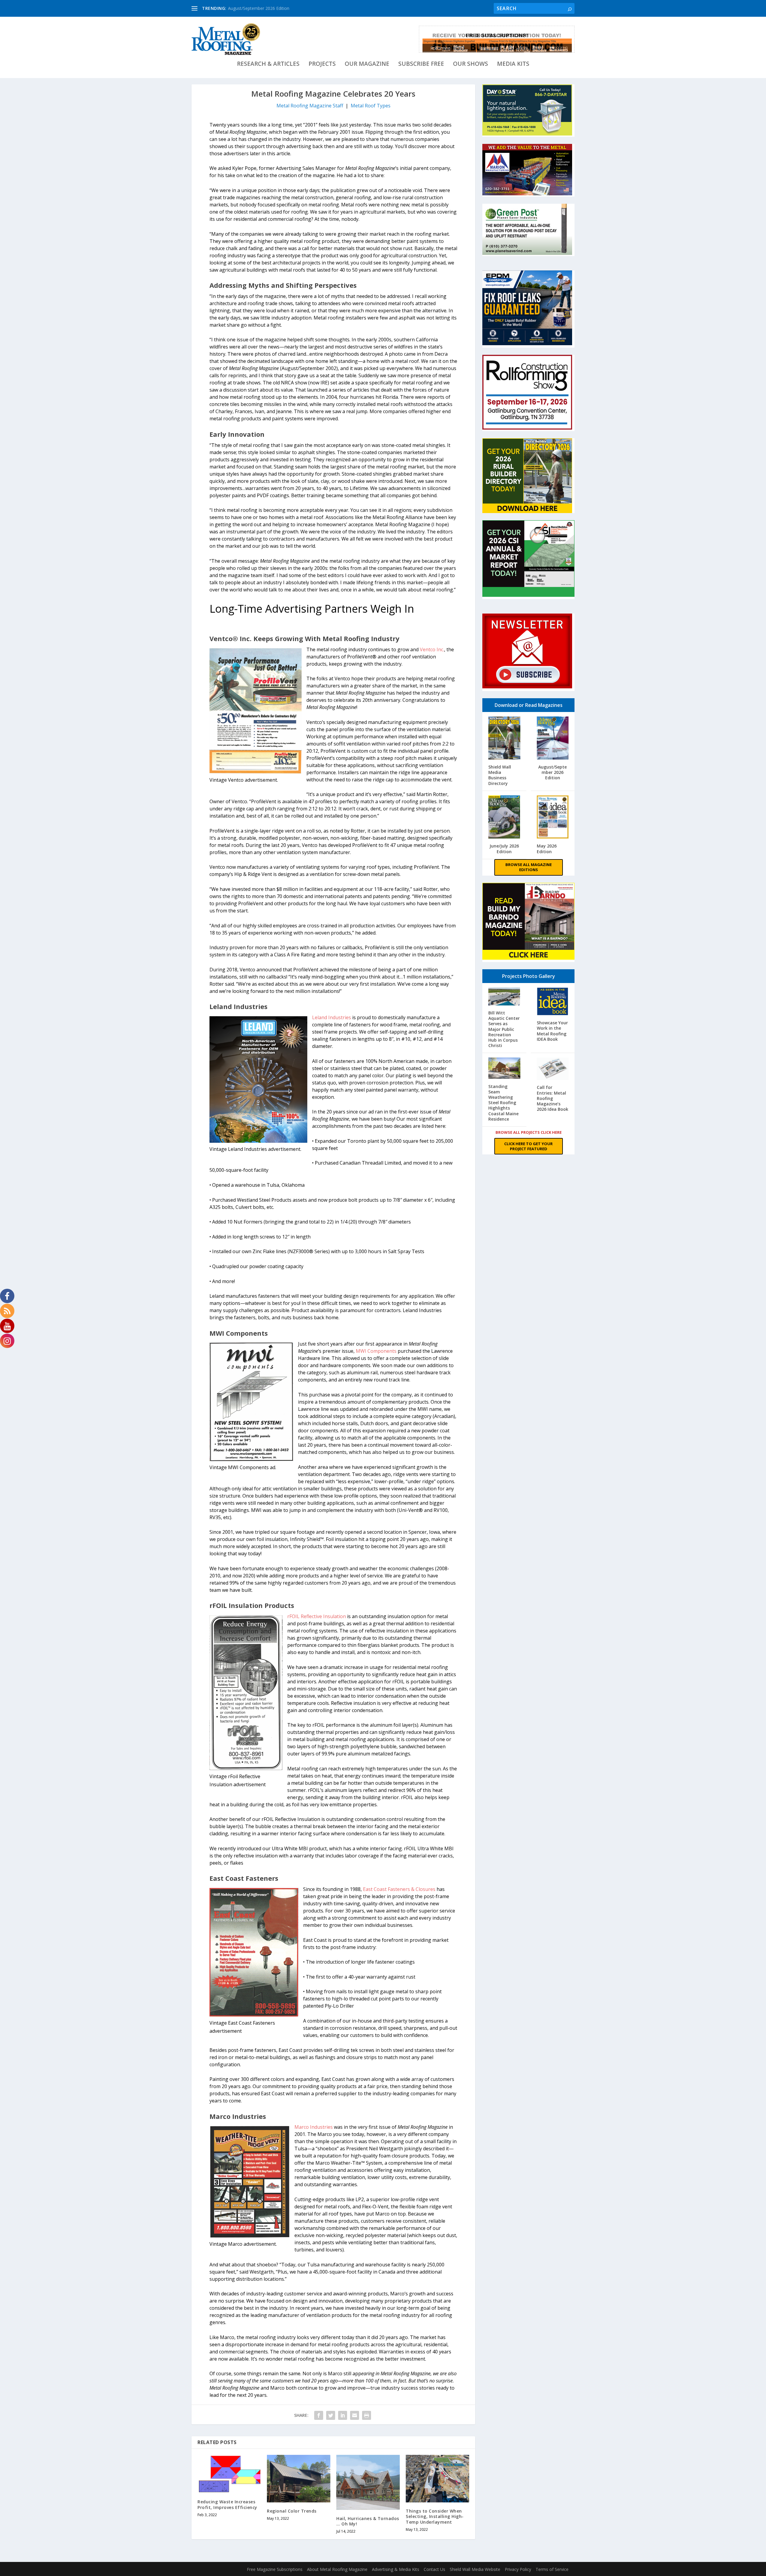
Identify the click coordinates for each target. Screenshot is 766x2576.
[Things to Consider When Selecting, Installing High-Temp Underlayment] (437, 2479)
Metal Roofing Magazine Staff (310, 106)
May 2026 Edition (547, 849)
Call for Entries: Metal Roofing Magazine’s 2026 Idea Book (553, 1098)
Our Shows (471, 64)
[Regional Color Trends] (299, 2479)
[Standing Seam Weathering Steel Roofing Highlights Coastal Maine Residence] (504, 1069)
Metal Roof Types (371, 106)
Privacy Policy (518, 2569)
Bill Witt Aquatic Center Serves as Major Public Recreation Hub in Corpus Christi (504, 1029)
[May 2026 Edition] (553, 818)
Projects (322, 64)
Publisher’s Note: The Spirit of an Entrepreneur (273, 8)
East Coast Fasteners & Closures (400, 1889)
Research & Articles (268, 64)
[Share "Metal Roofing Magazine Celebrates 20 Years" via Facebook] (319, 2415)
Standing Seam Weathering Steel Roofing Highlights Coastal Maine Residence (503, 1103)
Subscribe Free (421, 64)
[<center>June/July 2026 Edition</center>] (504, 818)
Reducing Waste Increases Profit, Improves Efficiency (227, 2504)
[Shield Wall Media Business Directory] (504, 739)
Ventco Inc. (432, 649)
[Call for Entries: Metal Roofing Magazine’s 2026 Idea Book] (553, 1070)
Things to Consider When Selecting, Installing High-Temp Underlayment (435, 2516)
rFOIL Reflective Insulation (317, 1616)
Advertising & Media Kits (396, 2569)
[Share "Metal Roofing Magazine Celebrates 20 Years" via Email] (355, 2415)
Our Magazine (367, 64)
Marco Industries (314, 2127)
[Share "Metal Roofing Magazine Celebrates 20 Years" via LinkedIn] (343, 2415)
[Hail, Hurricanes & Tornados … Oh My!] (368, 2482)
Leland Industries (332, 1017)
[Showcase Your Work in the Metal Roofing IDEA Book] (553, 1002)
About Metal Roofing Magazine (337, 2569)
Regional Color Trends (292, 2511)
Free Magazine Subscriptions (275, 2569)
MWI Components (376, 1351)
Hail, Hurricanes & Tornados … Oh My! (368, 2521)
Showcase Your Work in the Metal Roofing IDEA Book (552, 1031)
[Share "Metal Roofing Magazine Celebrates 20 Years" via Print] (367, 2415)
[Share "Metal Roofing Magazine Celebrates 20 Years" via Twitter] (331, 2415)
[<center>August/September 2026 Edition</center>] (553, 739)
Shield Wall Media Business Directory (500, 775)
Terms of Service (552, 2569)
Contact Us (434, 2569)
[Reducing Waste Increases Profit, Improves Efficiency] (229, 2474)
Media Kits (513, 64)
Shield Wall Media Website (475, 2569)
